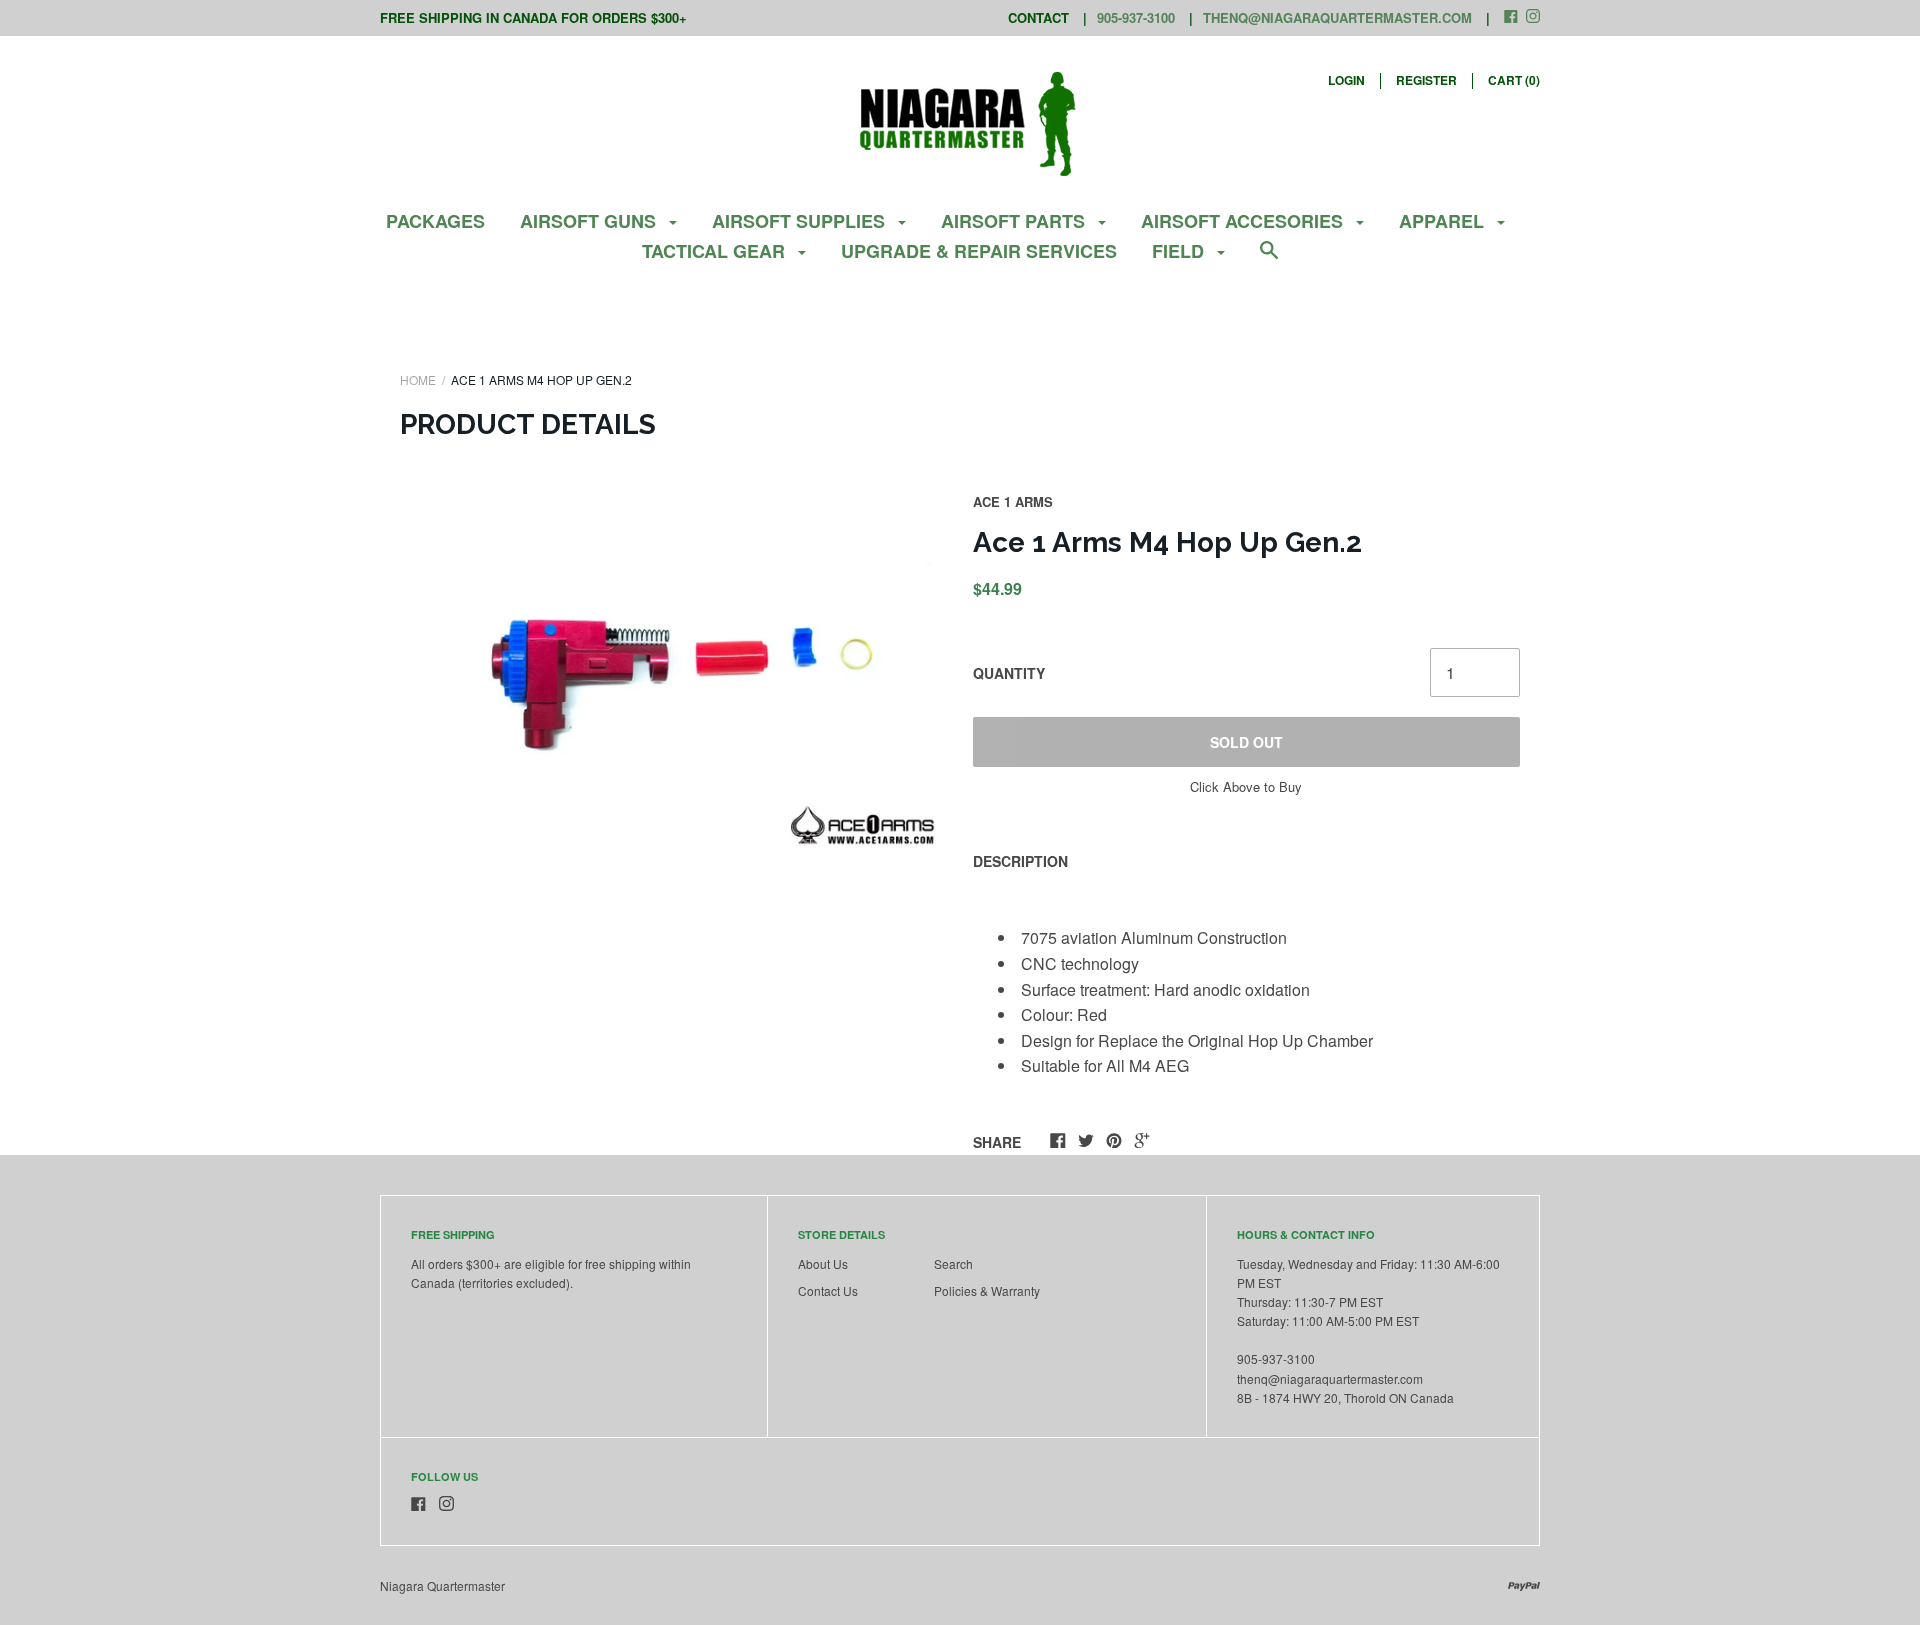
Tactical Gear (716, 251)
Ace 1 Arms (1013, 501)
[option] (674, 674)
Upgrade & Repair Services (979, 251)
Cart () (1514, 80)
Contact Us (828, 1290)
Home (418, 379)
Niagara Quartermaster (442, 1585)
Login (1346, 80)
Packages (435, 221)
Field (1180, 251)
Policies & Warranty (987, 1290)
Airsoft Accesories (1244, 221)
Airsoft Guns (590, 221)
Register (1426, 80)
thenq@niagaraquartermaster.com (1337, 17)
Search (953, 1263)
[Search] (1269, 259)
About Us (823, 1263)
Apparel (1444, 221)
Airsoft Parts (1015, 221)
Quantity (1009, 673)
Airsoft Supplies (801, 221)
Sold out (1246, 742)
